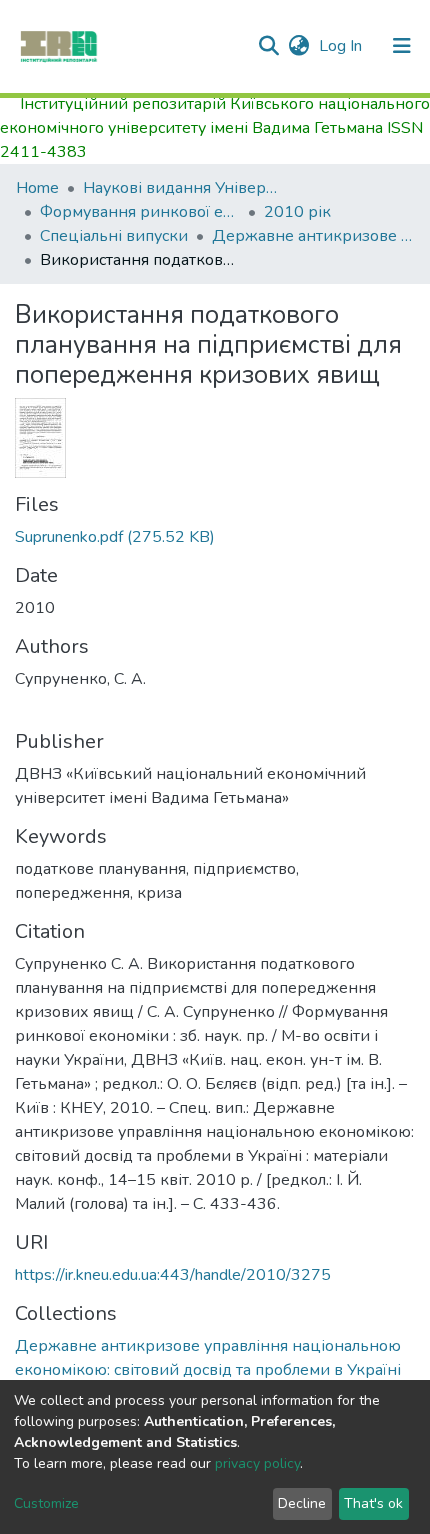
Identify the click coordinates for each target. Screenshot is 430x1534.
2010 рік (297, 212)
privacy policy (257, 1463)
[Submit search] (268, 46)
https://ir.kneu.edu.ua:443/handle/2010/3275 (173, 1275)
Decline (302, 1503)
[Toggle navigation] (402, 46)
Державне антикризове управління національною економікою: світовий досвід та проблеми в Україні (312, 236)
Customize (46, 1503)
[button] (298, 46)
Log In (342, 46)
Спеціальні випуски (114, 236)
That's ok (373, 1503)
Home (37, 188)
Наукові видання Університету (183, 188)
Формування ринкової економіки (140, 212)
